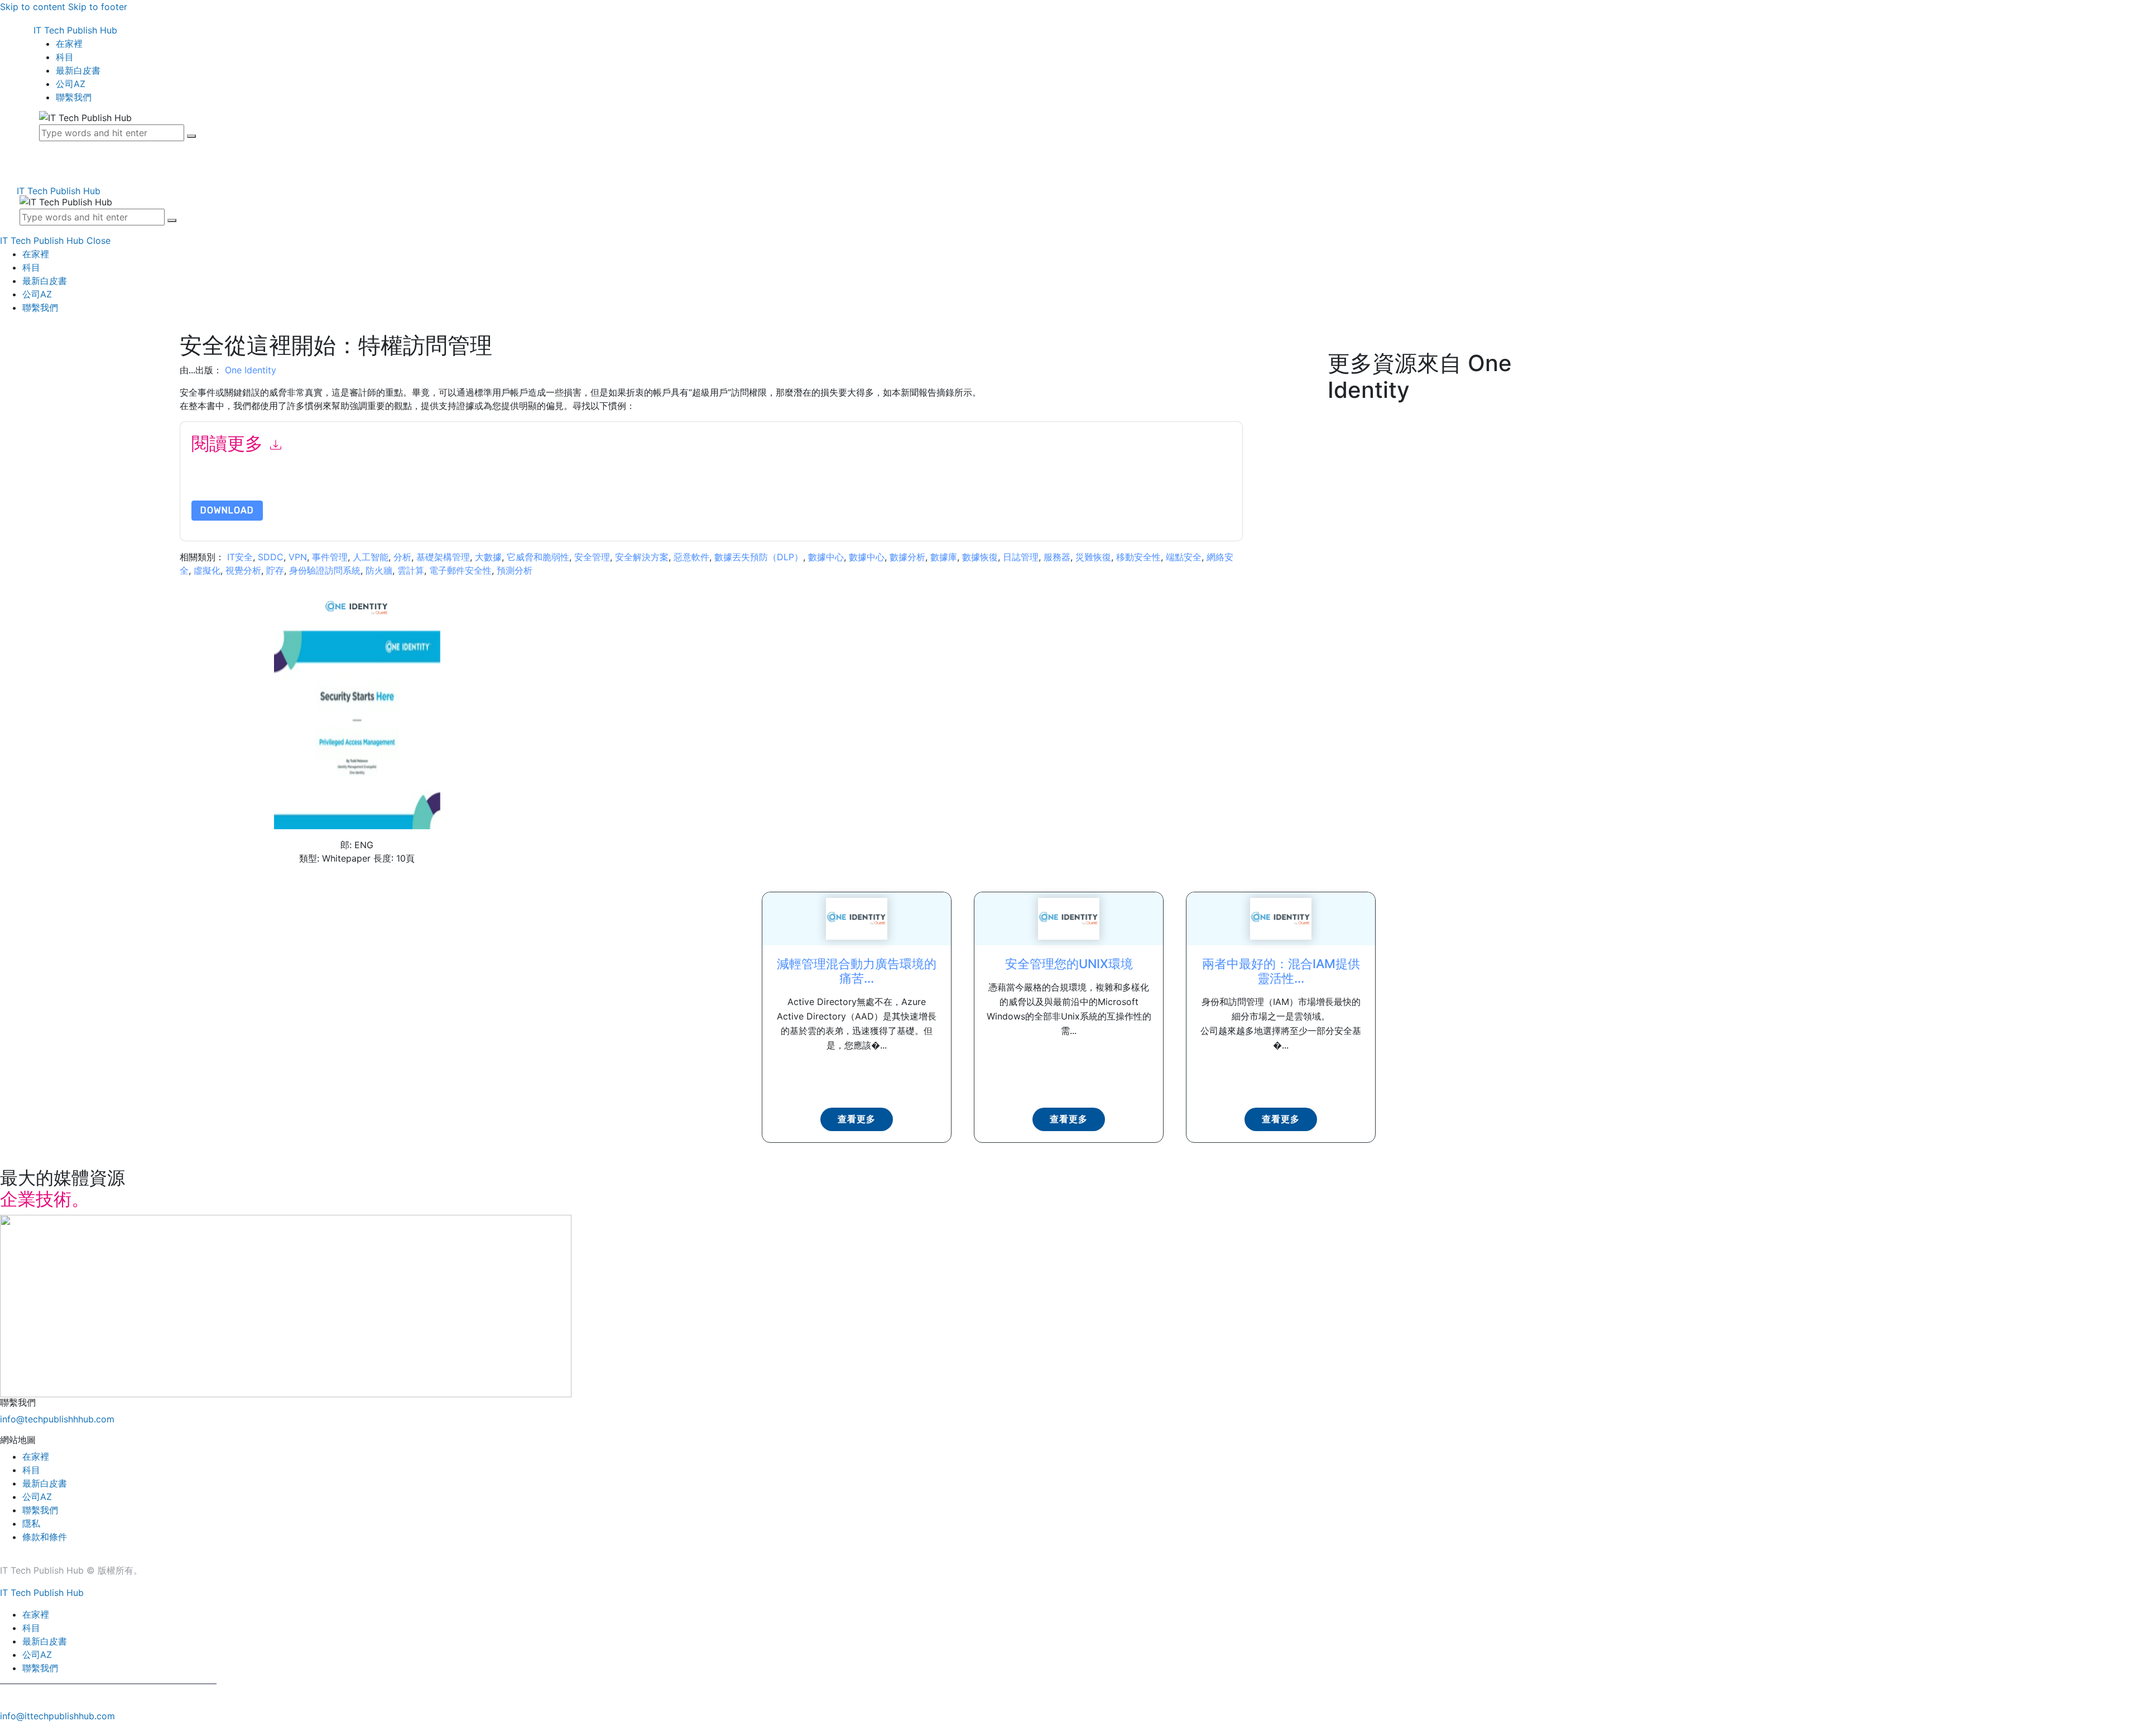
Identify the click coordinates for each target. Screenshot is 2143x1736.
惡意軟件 (691, 557)
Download (227, 510)
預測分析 (515, 570)
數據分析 (907, 557)
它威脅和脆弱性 (538, 557)
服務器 (1057, 557)
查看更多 (857, 1119)
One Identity (251, 370)
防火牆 (379, 570)
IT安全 (240, 557)
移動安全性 (1138, 557)
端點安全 (1184, 557)
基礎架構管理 (443, 557)
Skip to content (33, 7)
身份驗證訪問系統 (325, 570)
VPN (298, 557)
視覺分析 (243, 570)
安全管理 (592, 557)
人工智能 (371, 557)
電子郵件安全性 (460, 570)
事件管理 (330, 557)
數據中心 (826, 557)
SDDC (271, 557)
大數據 (488, 557)
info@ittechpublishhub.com (57, 1716)
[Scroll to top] (6, 1729)
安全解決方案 (642, 557)
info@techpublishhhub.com (57, 1419)
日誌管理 (1021, 557)
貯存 (275, 570)
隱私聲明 (445, 486)
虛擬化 (207, 570)
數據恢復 (980, 557)
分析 (402, 557)
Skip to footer (98, 7)
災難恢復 (1093, 557)
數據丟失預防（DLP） (759, 557)
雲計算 (411, 570)
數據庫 (944, 557)
